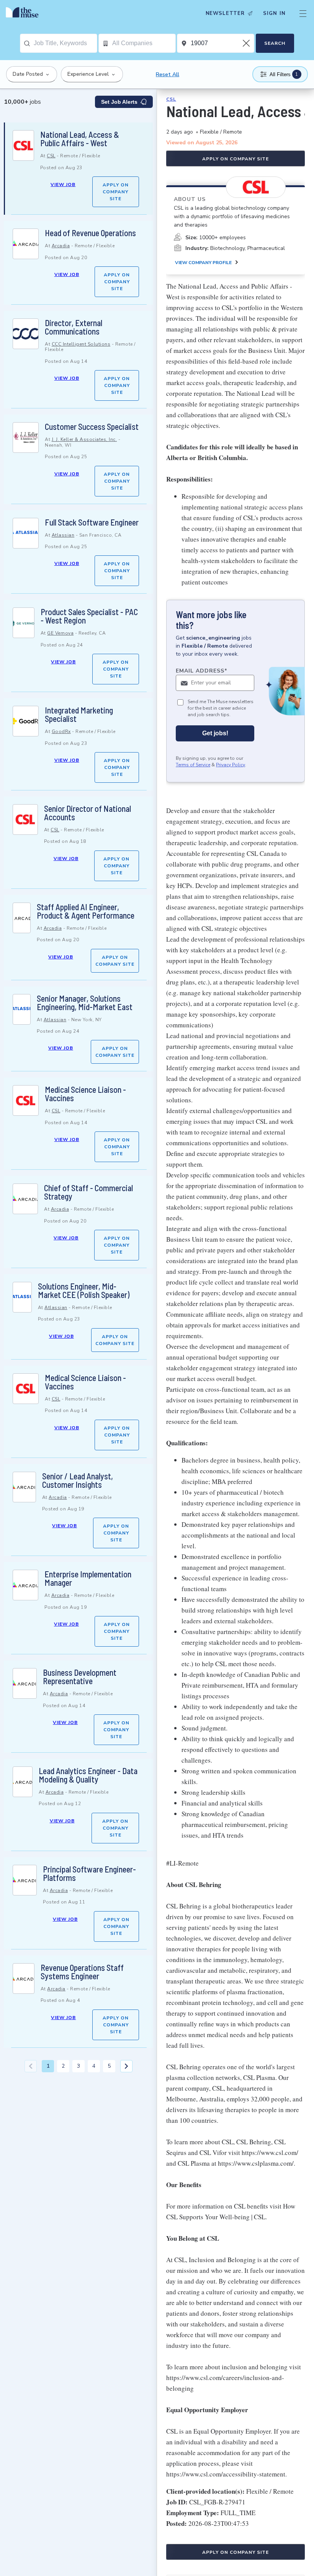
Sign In (274, 13)
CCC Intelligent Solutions (81, 344)
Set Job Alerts (119, 102)
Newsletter (225, 13)
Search (275, 43)
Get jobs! (215, 733)
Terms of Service (193, 765)
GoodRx (61, 731)
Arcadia (61, 246)
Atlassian (63, 535)
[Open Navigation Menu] (303, 13)
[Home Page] (24, 13)
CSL (51, 156)
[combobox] (65, 43)
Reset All (168, 74)
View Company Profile (203, 263)
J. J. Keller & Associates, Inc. (84, 439)
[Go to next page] (126, 2066)
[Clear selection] (247, 43)
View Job (63, 184)
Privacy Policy (231, 765)
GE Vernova (60, 633)
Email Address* (202, 671)
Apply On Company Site (116, 192)
